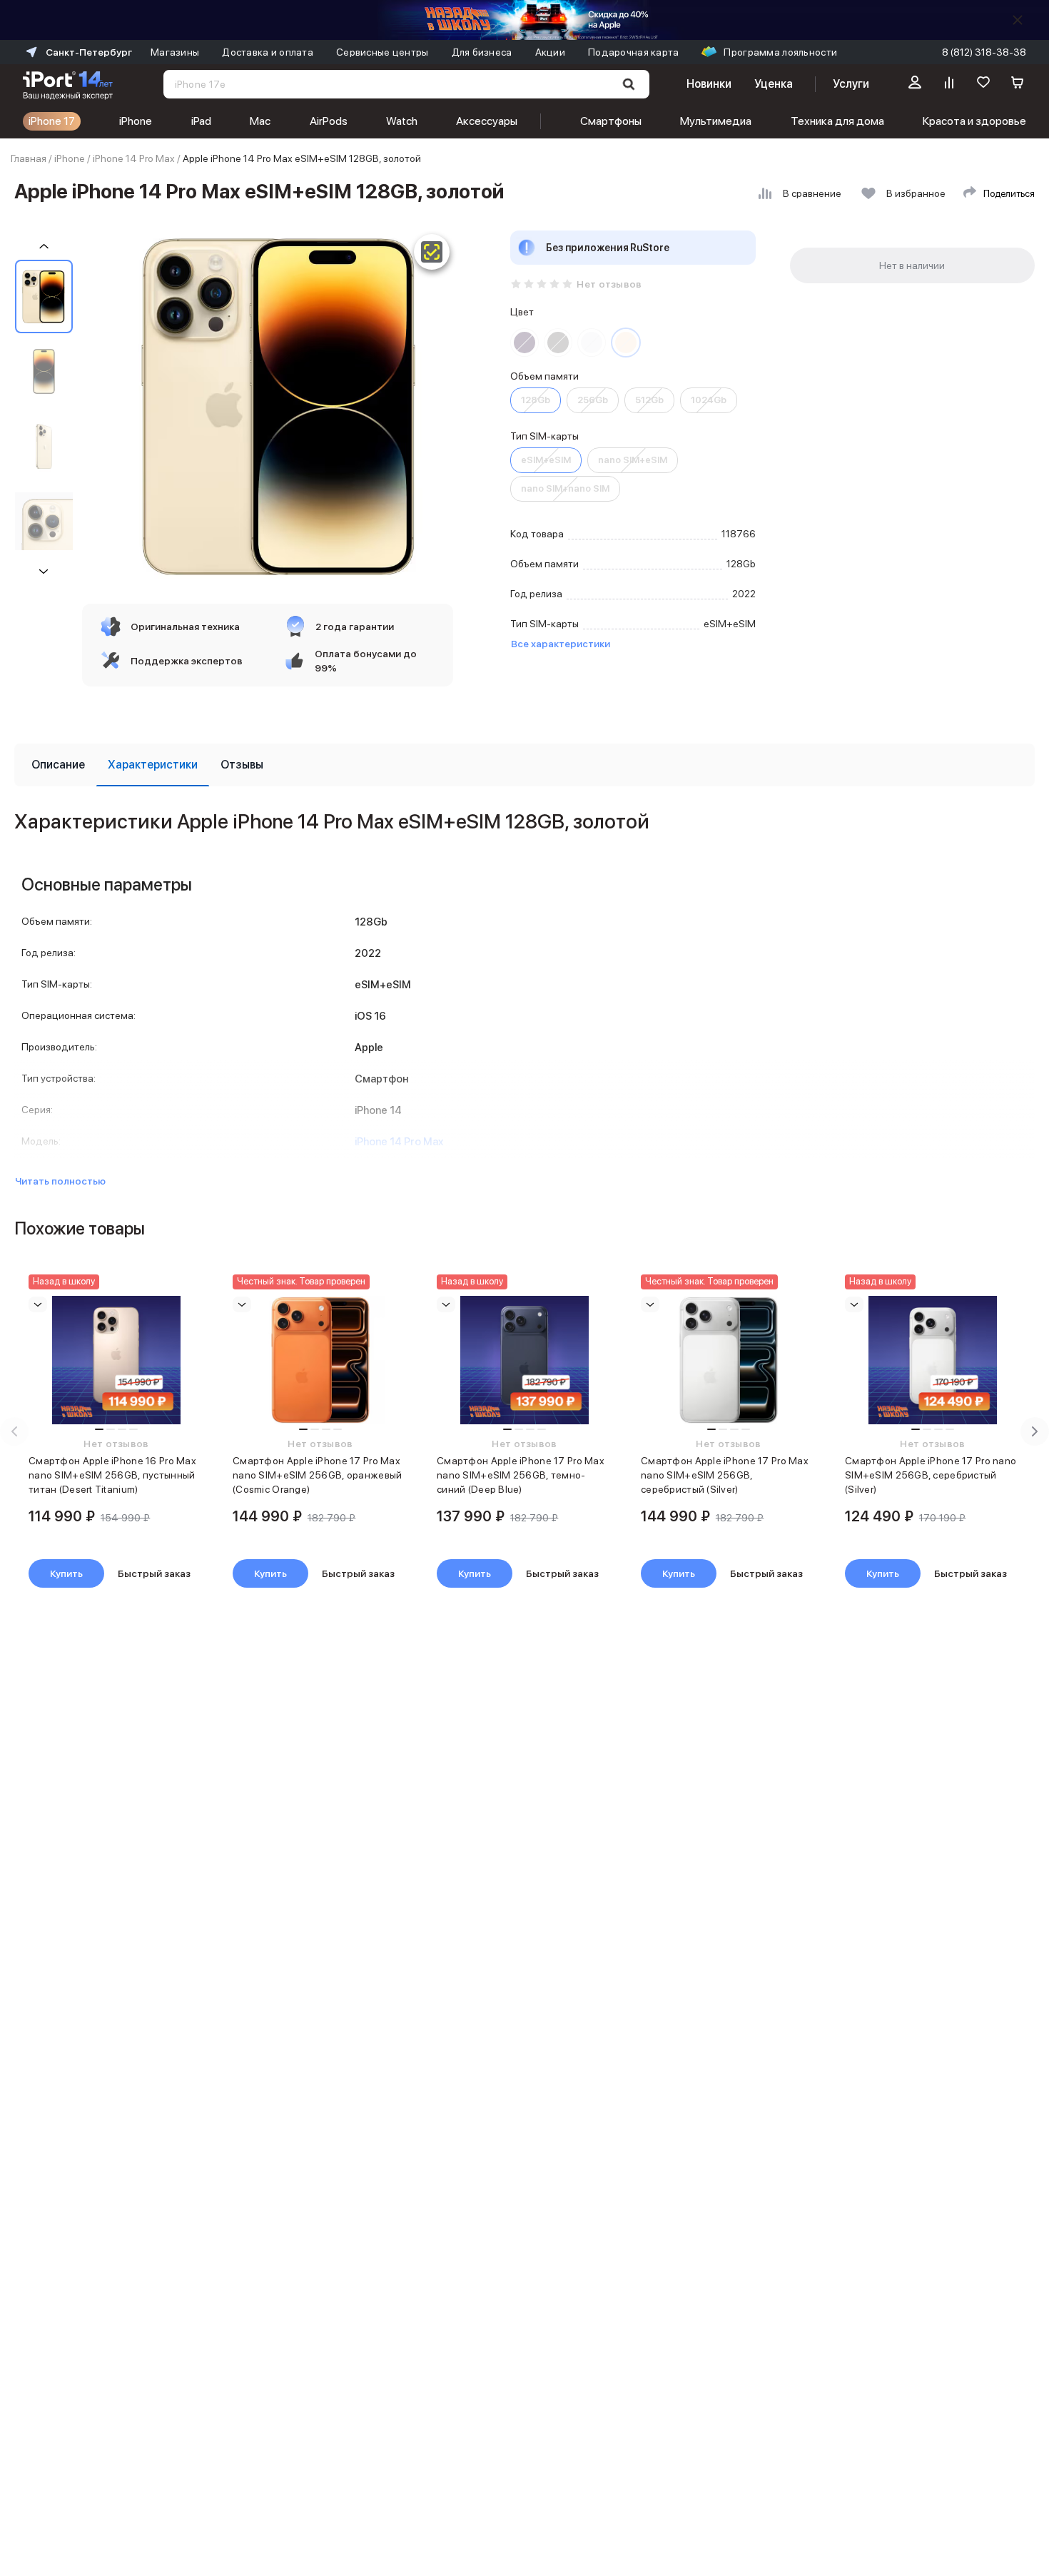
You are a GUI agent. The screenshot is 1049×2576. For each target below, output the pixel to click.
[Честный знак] (432, 252)
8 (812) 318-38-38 (984, 52)
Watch (402, 121)
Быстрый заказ (154, 1573)
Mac (260, 121)
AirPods (329, 121)
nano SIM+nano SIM (565, 488)
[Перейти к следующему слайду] (1035, 1431)
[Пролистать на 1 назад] (44, 247)
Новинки (709, 84)
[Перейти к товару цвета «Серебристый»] (592, 343)
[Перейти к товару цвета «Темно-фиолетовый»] (524, 343)
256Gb (593, 400)
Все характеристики (561, 644)
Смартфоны (611, 121)
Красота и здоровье (974, 121)
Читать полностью (60, 1181)
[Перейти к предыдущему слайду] (14, 1431)
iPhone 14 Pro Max (134, 158)
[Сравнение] (949, 84)
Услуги (851, 84)
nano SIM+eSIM (633, 460)
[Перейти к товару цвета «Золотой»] (626, 343)
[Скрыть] (1018, 20)
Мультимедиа (716, 121)
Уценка (774, 84)
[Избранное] (983, 84)
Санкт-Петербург (89, 52)
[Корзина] (1018, 84)
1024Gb (709, 400)
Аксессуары (487, 121)
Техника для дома (837, 121)
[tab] (58, 765)
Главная (29, 158)
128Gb (536, 400)
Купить (66, 1573)
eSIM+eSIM (546, 460)
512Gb (649, 400)
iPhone (136, 121)
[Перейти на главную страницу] (68, 84)
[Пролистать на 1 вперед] (44, 571)
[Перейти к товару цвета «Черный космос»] (558, 343)
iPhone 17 (52, 121)
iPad (201, 121)
